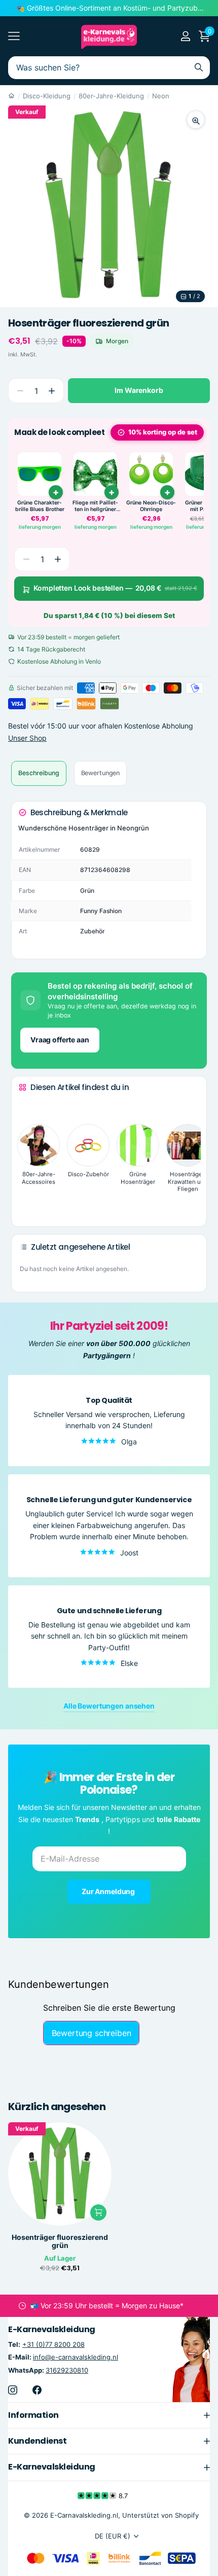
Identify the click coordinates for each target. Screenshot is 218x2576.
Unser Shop (27, 738)
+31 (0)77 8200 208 (53, 2345)
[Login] (185, 36)
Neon (161, 96)
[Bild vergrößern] (196, 120)
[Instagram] (13, 2390)
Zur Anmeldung (109, 1891)
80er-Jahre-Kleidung (111, 96)
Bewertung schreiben (92, 2033)
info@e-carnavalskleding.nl (76, 2357)
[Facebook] (37, 2390)
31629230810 (67, 2370)
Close (109, 2415)
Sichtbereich (14, 36)
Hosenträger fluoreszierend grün (60, 2241)
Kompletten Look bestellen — (115, 588)
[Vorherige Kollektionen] (27, 1106)
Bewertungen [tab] (101, 773)
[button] (51, 391)
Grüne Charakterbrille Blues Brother (40, 506)
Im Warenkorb (139, 390)
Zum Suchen (199, 68)
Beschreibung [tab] (39, 773)
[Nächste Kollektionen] (27, 1203)
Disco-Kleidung (47, 96)
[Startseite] (11, 96)
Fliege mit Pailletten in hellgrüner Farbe (95, 506)
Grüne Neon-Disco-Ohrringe (151, 506)
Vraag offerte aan (60, 1040)
